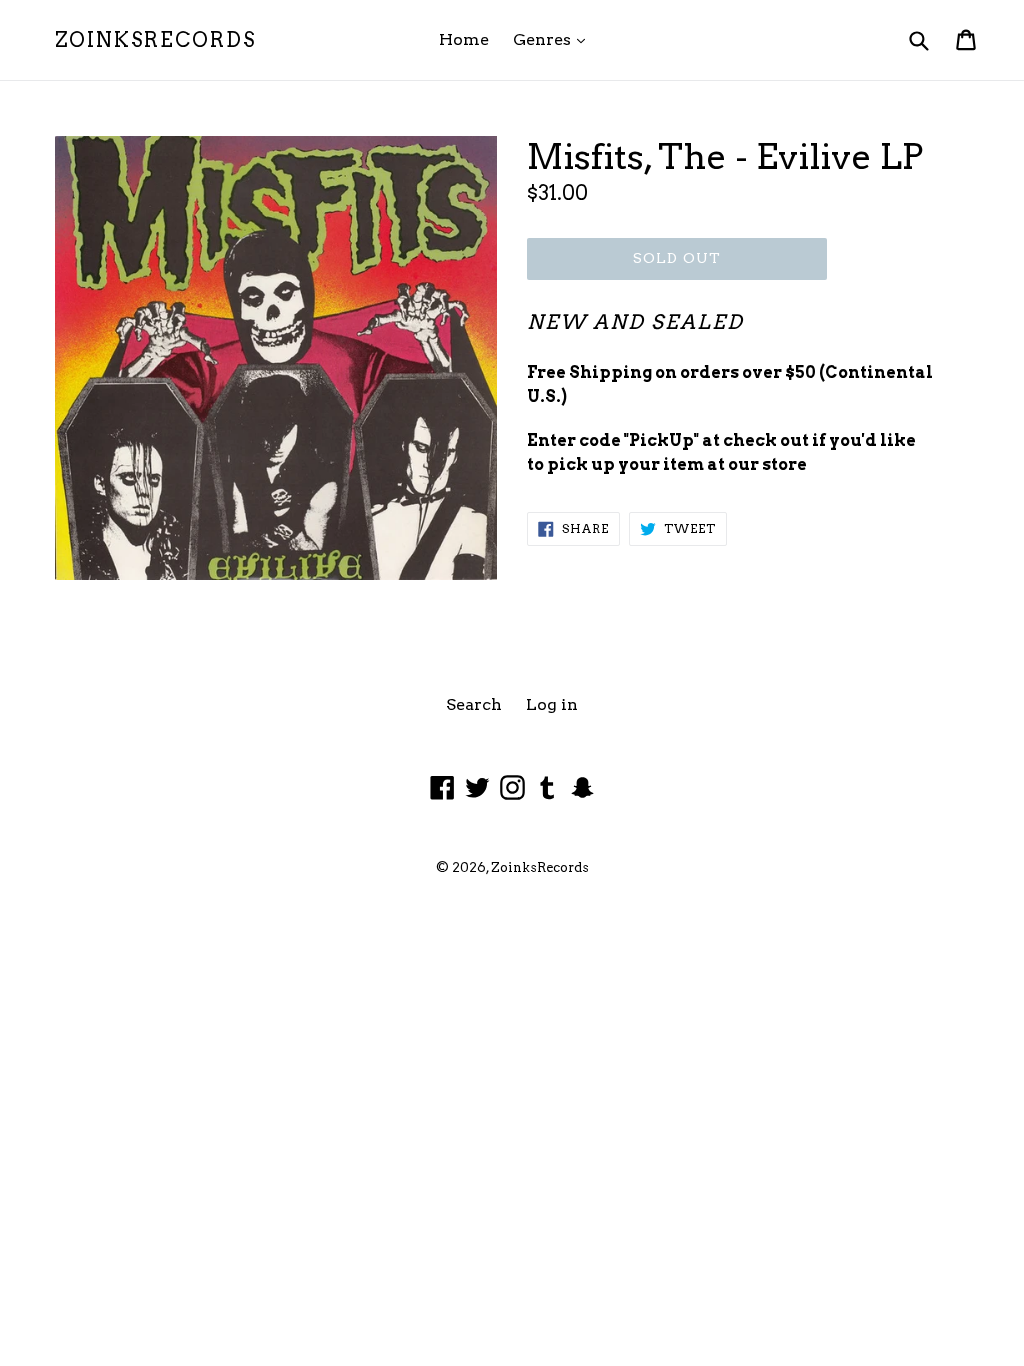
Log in (552, 704)
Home (464, 39)
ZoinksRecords (155, 40)
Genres (554, 39)
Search (474, 704)
